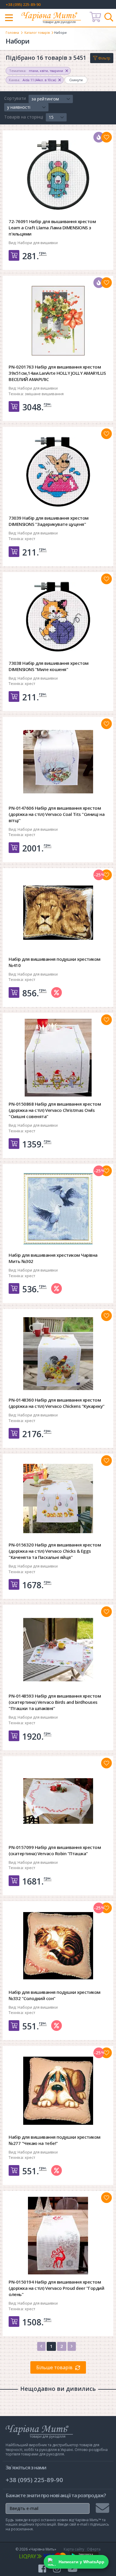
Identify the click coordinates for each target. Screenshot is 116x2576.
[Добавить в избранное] (106, 137)
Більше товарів (54, 2367)
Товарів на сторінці (24, 117)
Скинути (76, 80)
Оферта (94, 2549)
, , (36, 71)
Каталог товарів (37, 32)
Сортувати (15, 98)
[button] (51, 99)
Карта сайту (74, 2549)
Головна (12, 32)
